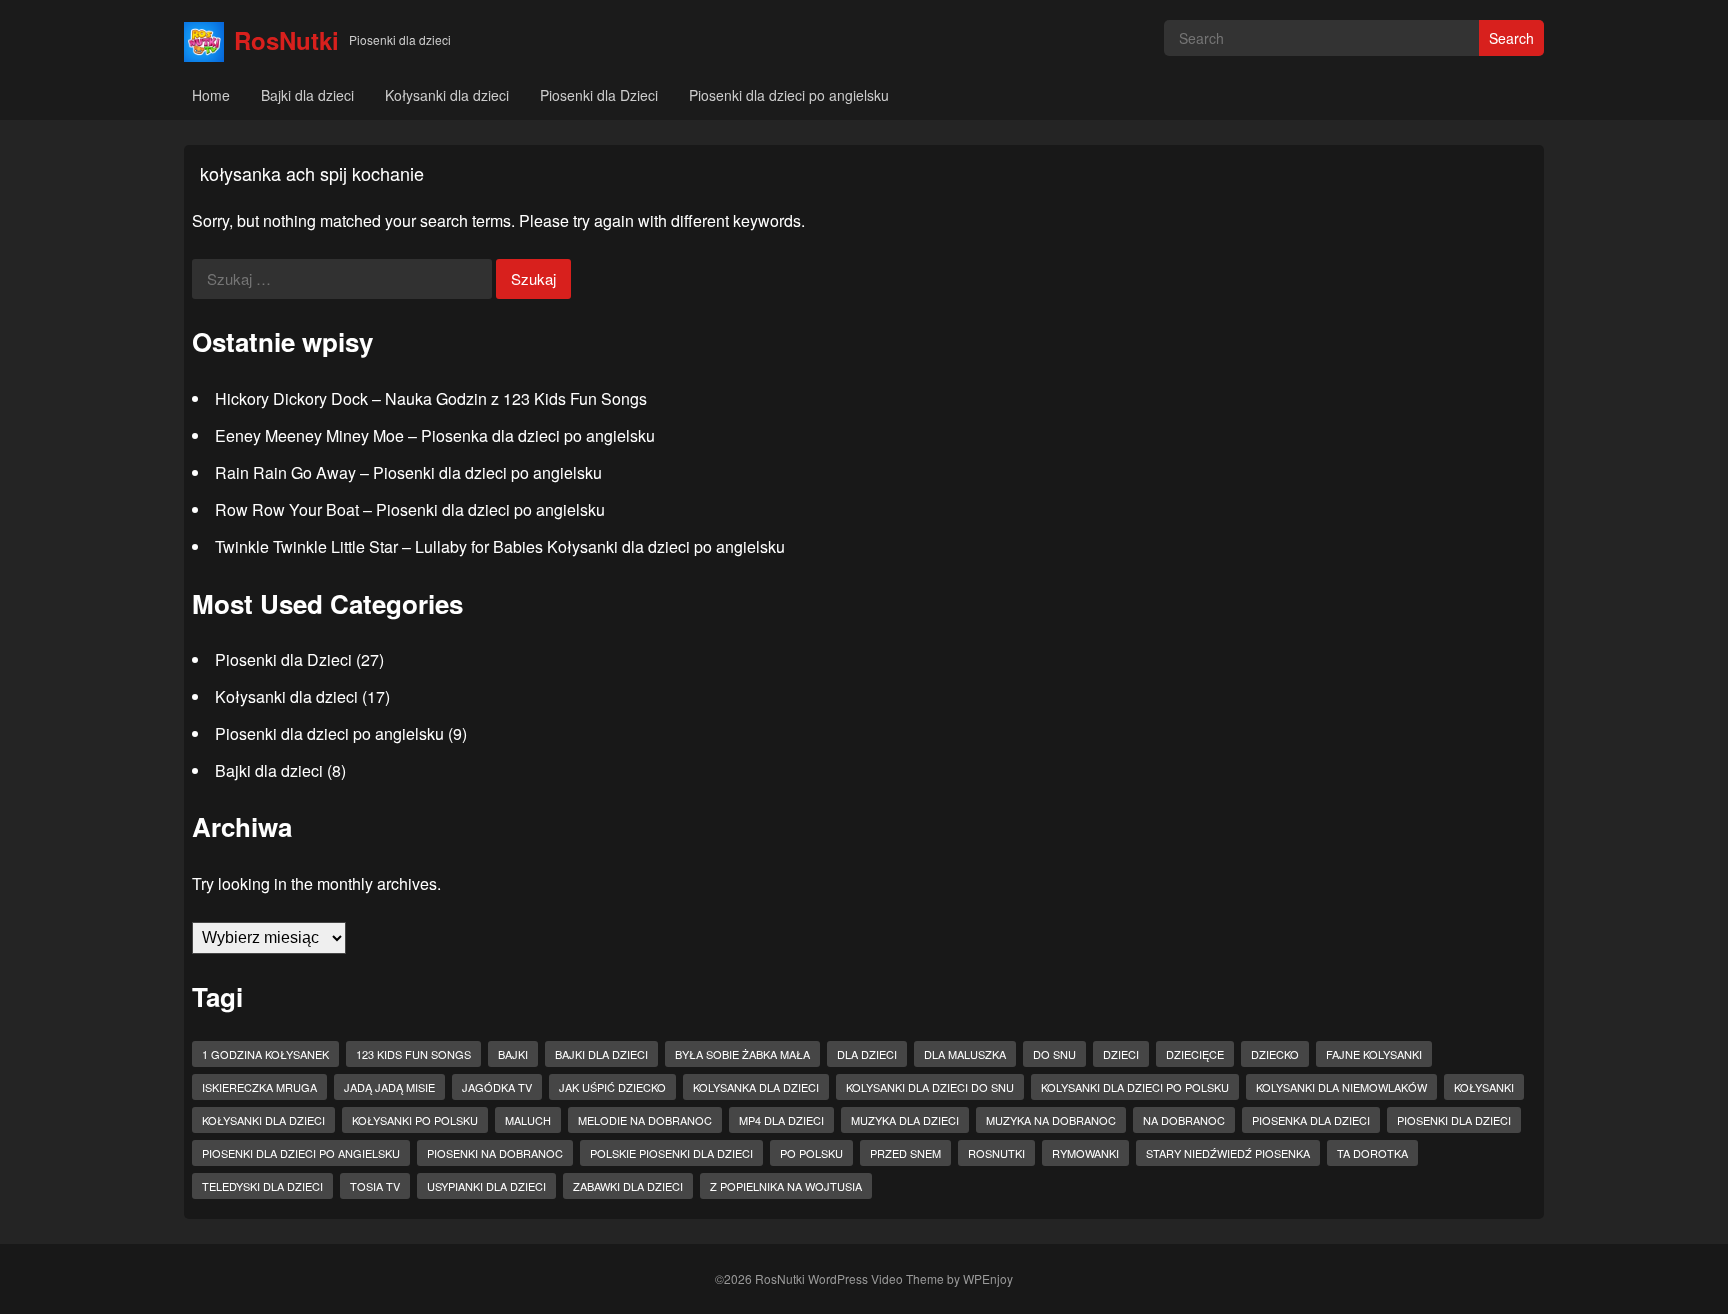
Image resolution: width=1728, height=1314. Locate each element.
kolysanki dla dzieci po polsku (1135, 1087)
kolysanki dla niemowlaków (1341, 1087)
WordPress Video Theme (876, 1278)
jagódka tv (497, 1087)
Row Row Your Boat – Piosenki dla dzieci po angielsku (410, 509)
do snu (1054, 1054)
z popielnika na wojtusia (786, 1186)
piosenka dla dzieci (1311, 1120)
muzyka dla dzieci (905, 1120)
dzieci (1121, 1054)
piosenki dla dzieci (1454, 1120)
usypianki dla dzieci (486, 1186)
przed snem (905, 1153)
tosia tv (375, 1186)
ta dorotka (1372, 1153)
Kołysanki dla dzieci (447, 95)
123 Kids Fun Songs (413, 1054)
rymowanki (1085, 1153)
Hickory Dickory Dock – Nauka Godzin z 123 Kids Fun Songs (431, 398)
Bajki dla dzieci (307, 95)
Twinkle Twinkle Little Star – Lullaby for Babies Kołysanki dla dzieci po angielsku (500, 546)
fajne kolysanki (1374, 1054)
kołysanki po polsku (415, 1120)
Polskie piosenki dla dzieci (671, 1153)
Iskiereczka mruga (259, 1087)
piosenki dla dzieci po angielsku (301, 1153)
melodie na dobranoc (645, 1120)
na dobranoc (1184, 1120)
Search (1511, 38)
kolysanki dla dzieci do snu (930, 1087)
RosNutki (286, 40)
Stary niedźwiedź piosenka (1228, 1153)
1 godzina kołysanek (265, 1054)
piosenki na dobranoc (495, 1153)
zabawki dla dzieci (628, 1186)
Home (211, 95)
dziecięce (1195, 1054)
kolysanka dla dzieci (756, 1087)
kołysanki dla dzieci (263, 1120)
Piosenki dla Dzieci (599, 95)
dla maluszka (965, 1054)
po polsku (811, 1153)
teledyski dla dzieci (262, 1186)
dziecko (1275, 1054)
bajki (513, 1054)
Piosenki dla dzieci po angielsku (789, 95)
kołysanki (1484, 1087)
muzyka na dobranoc (1051, 1120)
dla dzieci (867, 1054)
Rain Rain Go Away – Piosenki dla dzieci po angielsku (408, 472)
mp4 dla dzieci (781, 1120)
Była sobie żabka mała (742, 1054)
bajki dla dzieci (601, 1054)
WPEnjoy (988, 1278)
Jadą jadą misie (389, 1087)
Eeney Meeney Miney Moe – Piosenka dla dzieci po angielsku (435, 435)
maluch (528, 1120)
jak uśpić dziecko (612, 1087)
